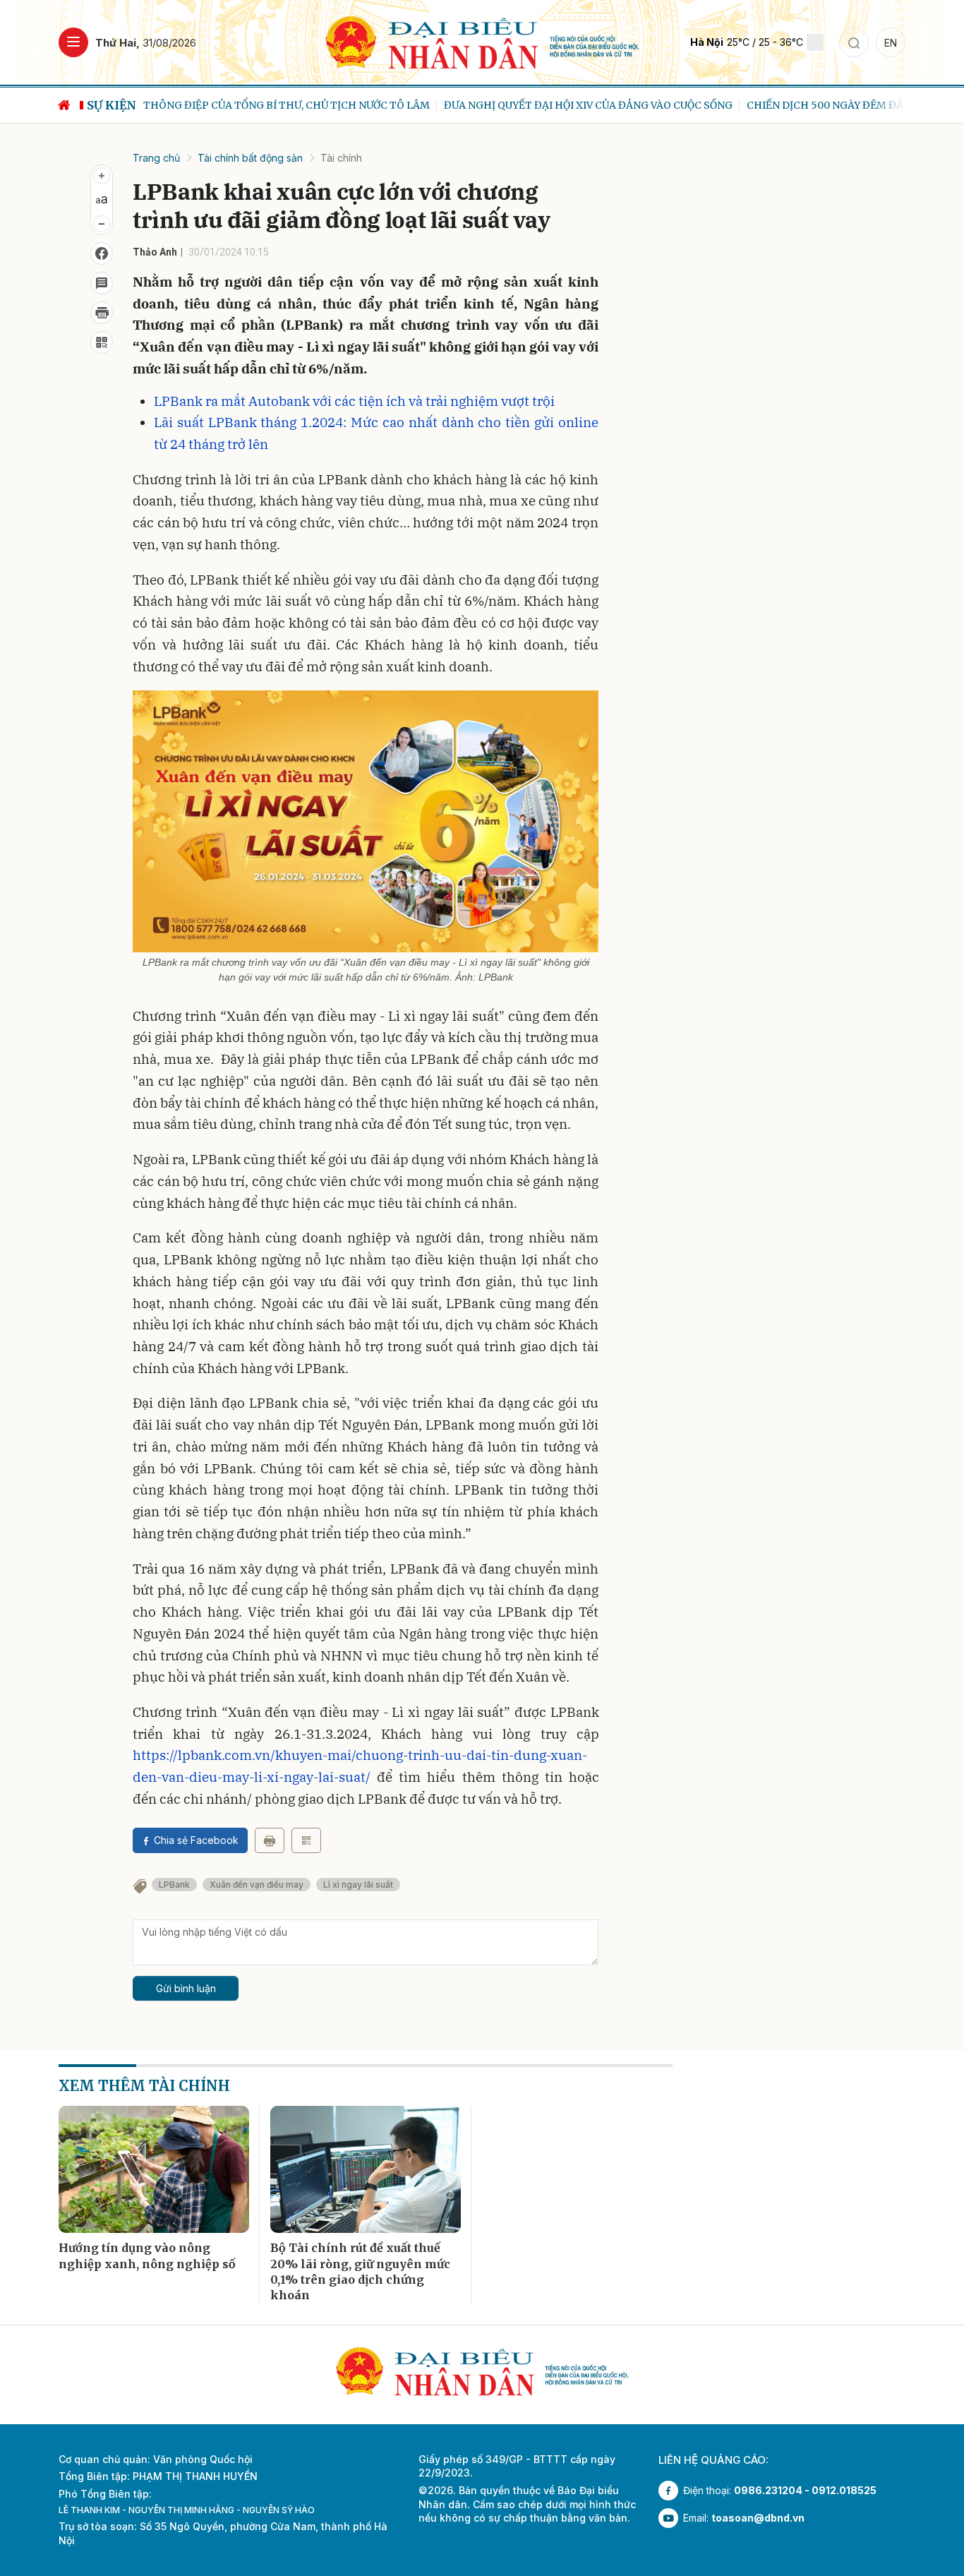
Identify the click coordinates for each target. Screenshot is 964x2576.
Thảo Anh (155, 252)
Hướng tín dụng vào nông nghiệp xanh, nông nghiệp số (147, 2256)
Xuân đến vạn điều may (257, 1885)
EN (891, 43)
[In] (270, 1840)
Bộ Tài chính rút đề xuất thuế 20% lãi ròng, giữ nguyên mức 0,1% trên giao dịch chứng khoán (360, 2271)
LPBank (174, 1885)
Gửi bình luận (186, 1988)
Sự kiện (112, 105)
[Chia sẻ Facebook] (102, 253)
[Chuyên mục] (73, 42)
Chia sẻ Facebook (196, 1840)
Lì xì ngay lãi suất (358, 1885)
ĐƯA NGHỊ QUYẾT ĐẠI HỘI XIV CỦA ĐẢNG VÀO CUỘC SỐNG (588, 105)
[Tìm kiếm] (854, 42)
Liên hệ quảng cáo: (713, 2460)
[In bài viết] (102, 313)
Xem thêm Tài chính (144, 2086)
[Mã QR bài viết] (102, 342)
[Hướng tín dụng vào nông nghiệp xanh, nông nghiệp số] (154, 2169)
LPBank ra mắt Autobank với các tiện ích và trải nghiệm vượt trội (354, 401)
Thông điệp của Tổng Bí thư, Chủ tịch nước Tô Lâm (287, 105)
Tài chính (341, 158)
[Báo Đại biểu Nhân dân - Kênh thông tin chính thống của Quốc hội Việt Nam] (482, 41)
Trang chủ (156, 158)
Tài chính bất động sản (250, 158)
